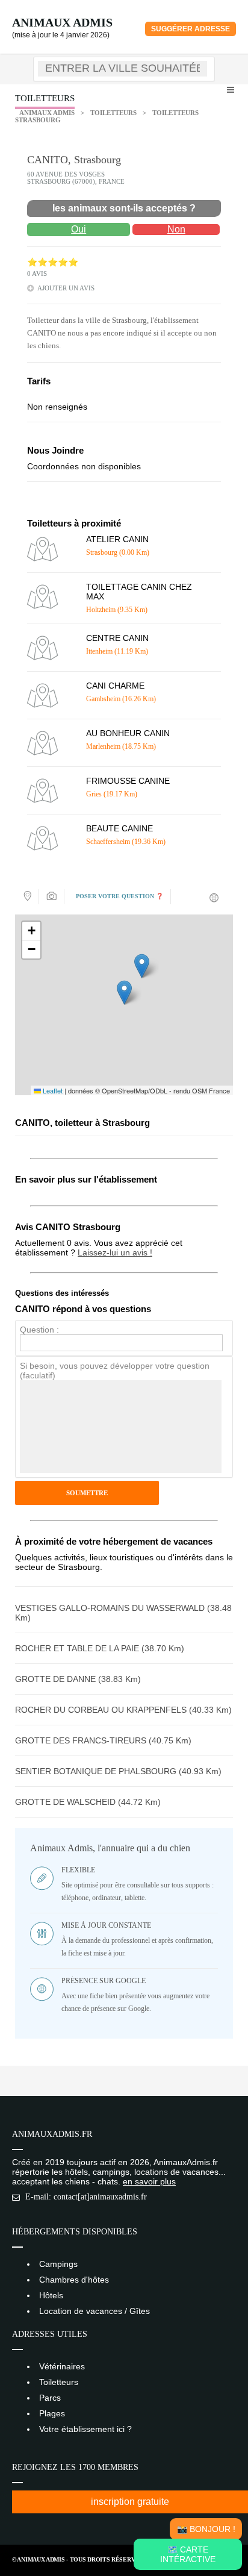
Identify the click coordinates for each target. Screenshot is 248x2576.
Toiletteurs (113, 113)
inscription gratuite (130, 2502)
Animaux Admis (62, 22)
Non (176, 229)
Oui (79, 229)
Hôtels (51, 2295)
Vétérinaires (62, 2366)
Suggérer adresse (191, 29)
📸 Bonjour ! (206, 2529)
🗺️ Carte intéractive (188, 2554)
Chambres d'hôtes (74, 2280)
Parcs (50, 2398)
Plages (52, 2413)
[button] (124, 993)
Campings (58, 2264)
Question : (39, 1330)
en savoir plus (149, 2181)
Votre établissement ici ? (85, 2429)
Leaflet (52, 1090)
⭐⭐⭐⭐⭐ (53, 262)
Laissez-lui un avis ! (115, 1252)
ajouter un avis (66, 288)
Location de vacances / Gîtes (95, 2311)
